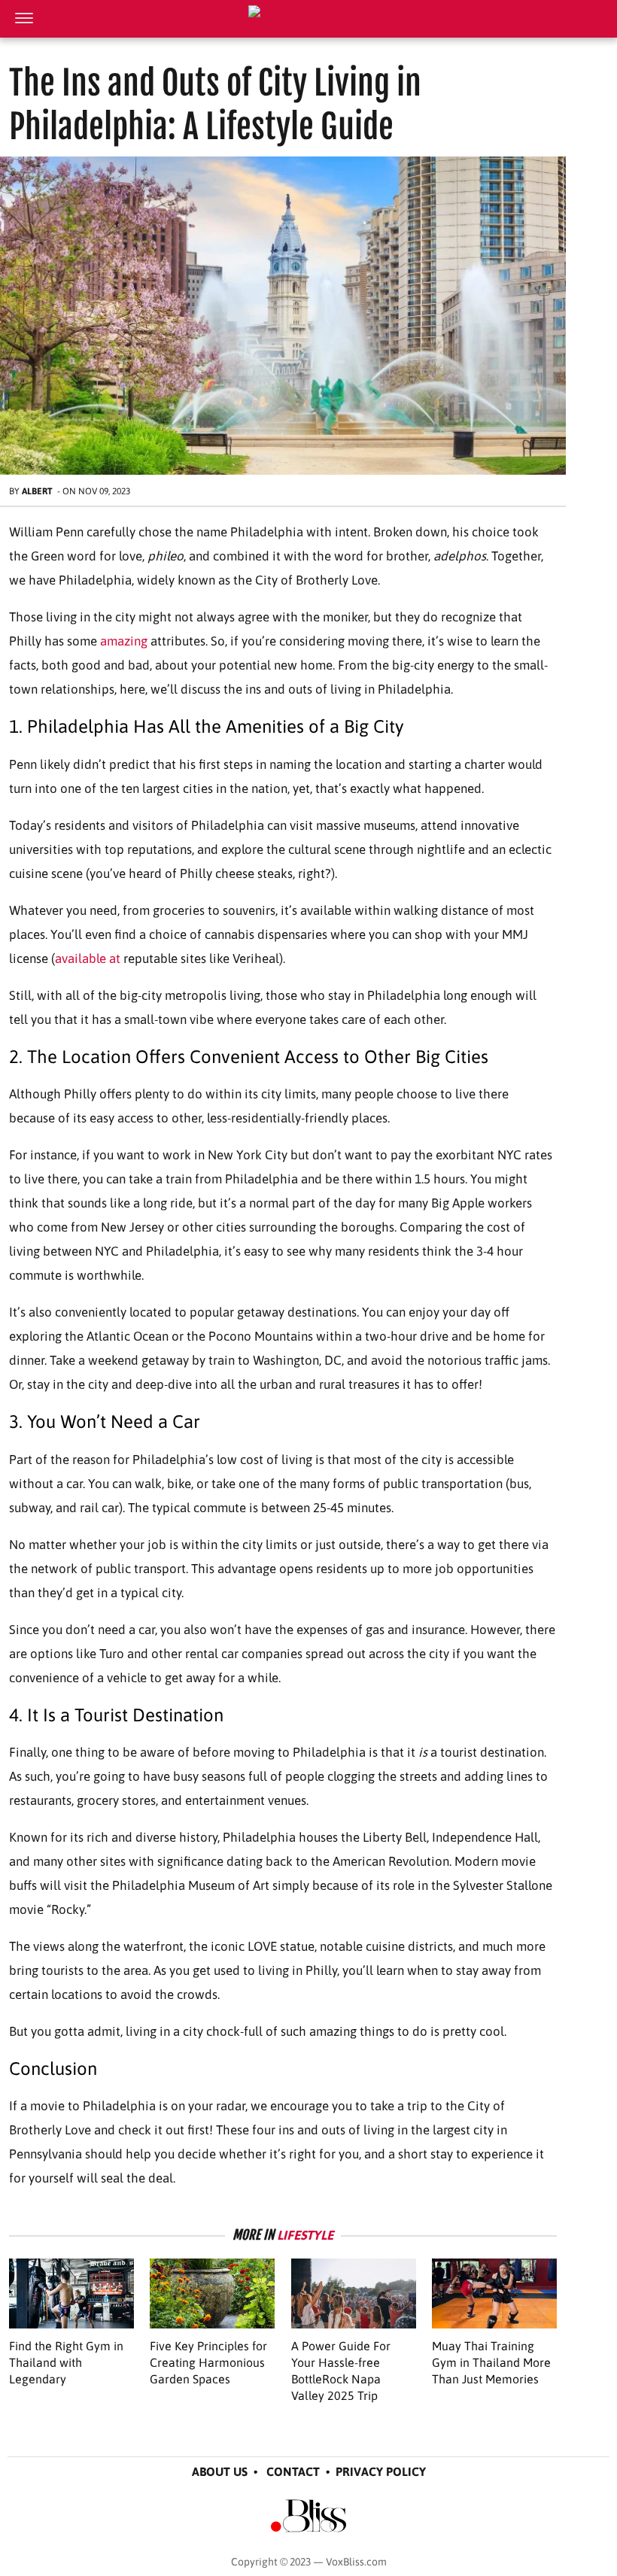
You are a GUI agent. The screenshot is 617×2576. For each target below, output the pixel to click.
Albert (37, 491)
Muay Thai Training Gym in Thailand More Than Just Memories (491, 2362)
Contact (293, 2471)
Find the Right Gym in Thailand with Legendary (66, 2362)
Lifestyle (305, 2235)
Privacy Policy (381, 2471)
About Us (220, 2471)
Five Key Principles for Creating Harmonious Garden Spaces (208, 2362)
